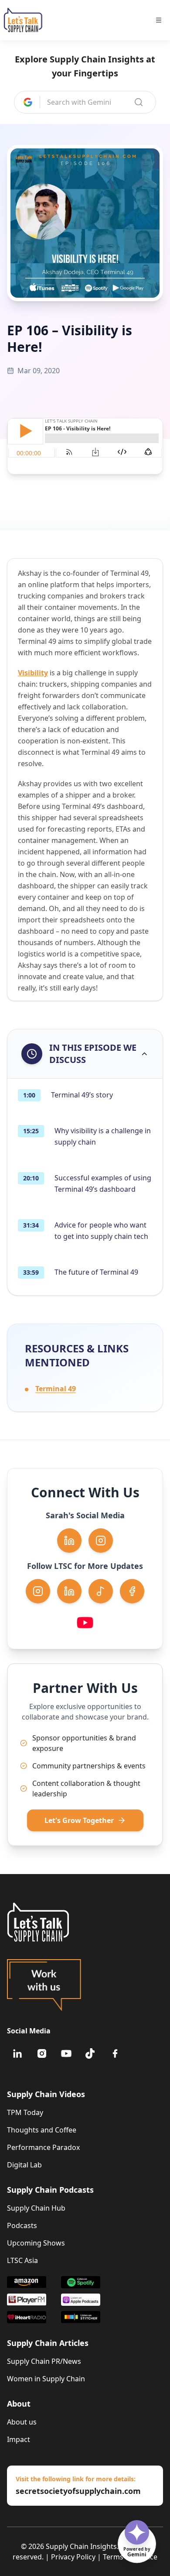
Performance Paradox (43, 2147)
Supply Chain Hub (36, 2208)
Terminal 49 (56, 1389)
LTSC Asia (22, 2260)
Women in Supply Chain (46, 2379)
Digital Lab (24, 2165)
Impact (19, 2439)
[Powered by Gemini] (137, 2532)
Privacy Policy (73, 2557)
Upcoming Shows (36, 2243)
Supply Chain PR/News (44, 2361)
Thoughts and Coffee (42, 2130)
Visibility (33, 673)
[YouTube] (66, 2053)
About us (22, 2422)
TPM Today (25, 2112)
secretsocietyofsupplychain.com (78, 2491)
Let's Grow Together (79, 1820)
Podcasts (22, 2225)
